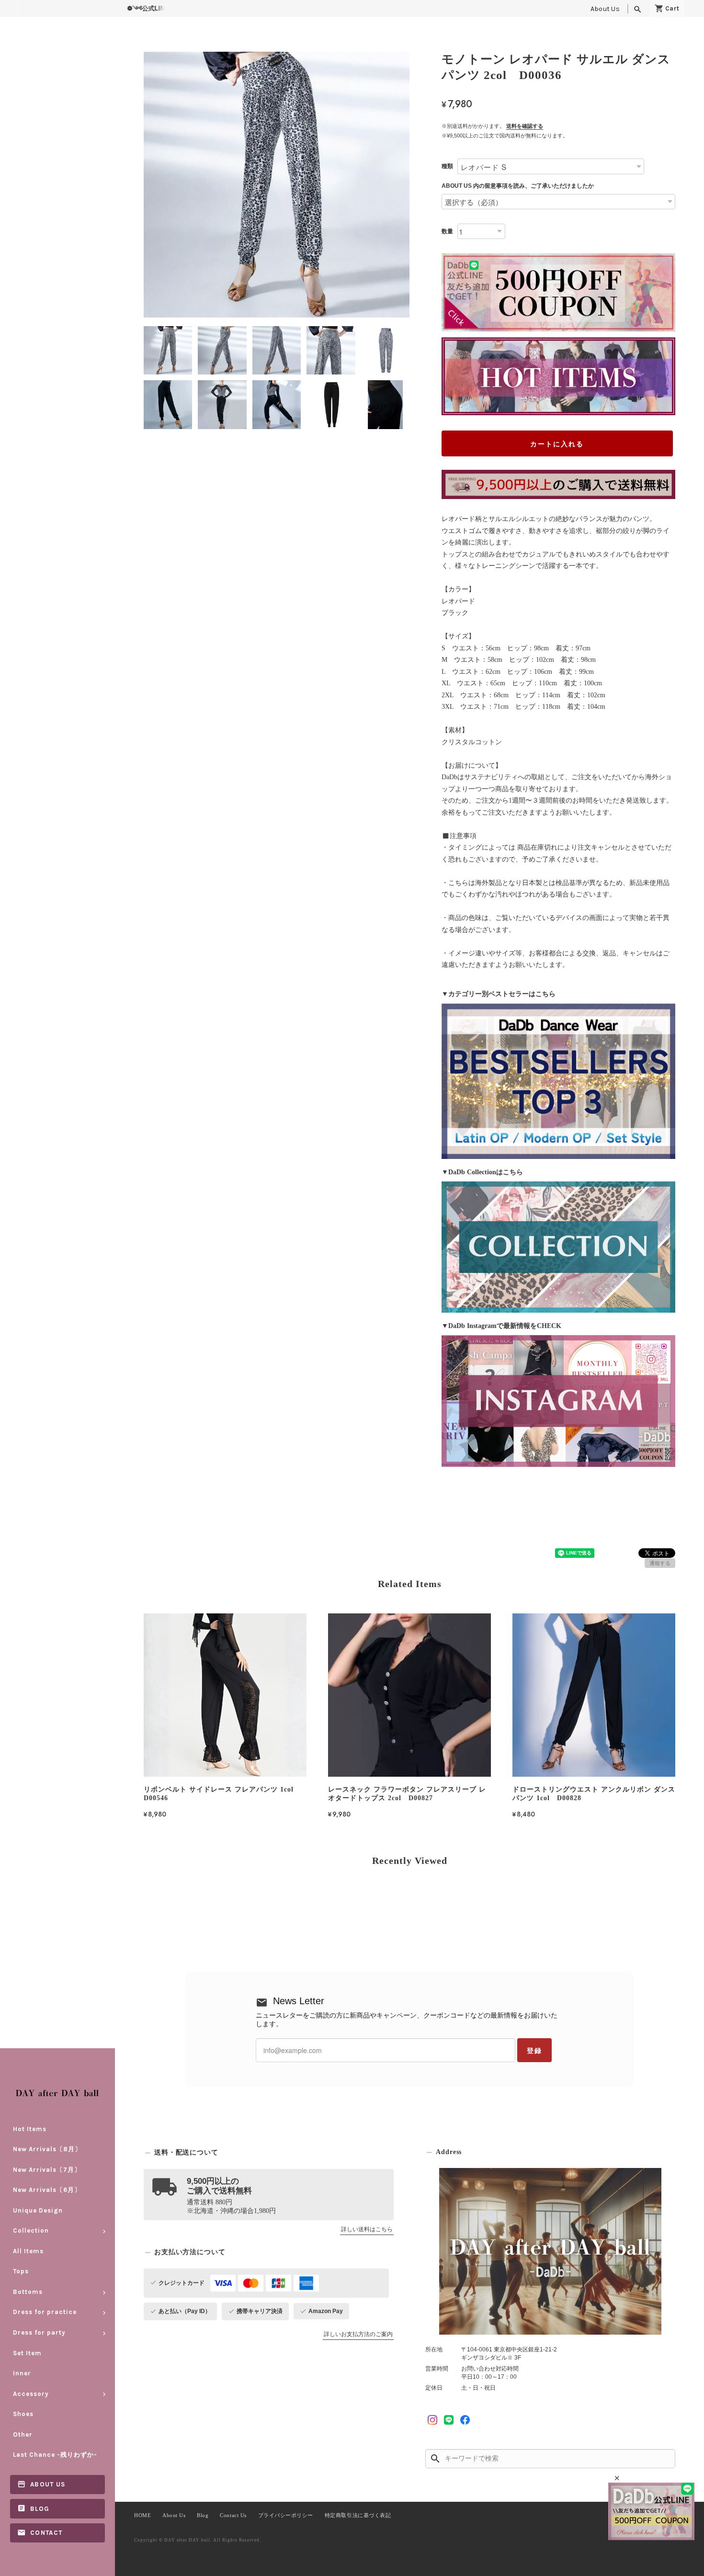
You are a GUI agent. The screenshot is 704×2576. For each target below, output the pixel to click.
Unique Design (38, 2210)
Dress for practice (45, 2312)
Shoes (23, 2414)
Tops (21, 2271)
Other (23, 2434)
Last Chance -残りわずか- (55, 2455)
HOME (142, 2515)
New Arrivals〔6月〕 (47, 2190)
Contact (46, 2533)
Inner (22, 2373)
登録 (534, 2050)
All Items (28, 2251)
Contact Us (233, 2515)
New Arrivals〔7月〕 (47, 2170)
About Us (605, 9)
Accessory (31, 2394)
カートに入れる (557, 443)
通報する (660, 1563)
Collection (31, 2230)
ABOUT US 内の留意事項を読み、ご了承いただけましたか (518, 186)
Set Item (27, 2353)
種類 (447, 166)
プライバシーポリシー (286, 2515)
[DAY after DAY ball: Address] (550, 2251)
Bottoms (28, 2292)
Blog (40, 2509)
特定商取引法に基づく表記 (358, 2515)
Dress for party (39, 2332)
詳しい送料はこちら (367, 2229)
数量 (447, 231)
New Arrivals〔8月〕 (47, 2149)
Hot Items (30, 2129)
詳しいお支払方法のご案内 (358, 2334)
